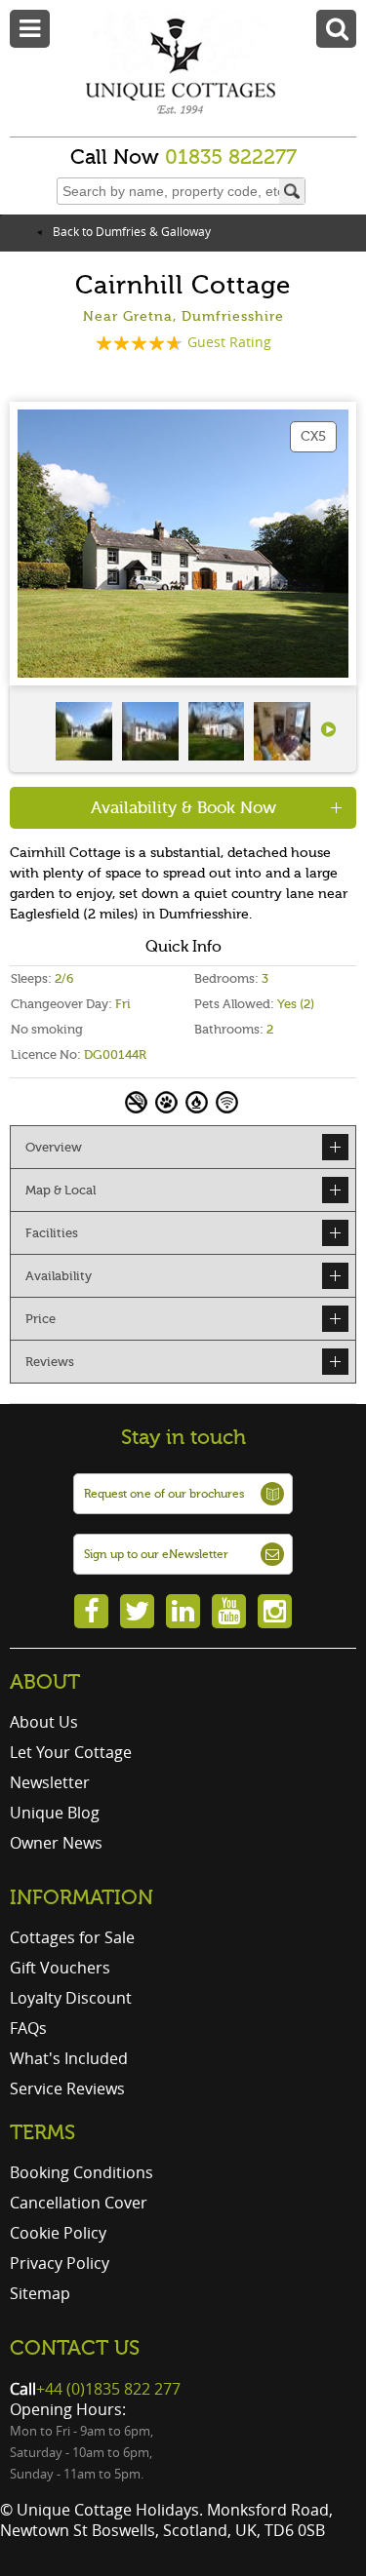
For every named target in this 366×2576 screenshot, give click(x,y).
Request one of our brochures (164, 1494)
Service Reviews (67, 2088)
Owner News (56, 1843)
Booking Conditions (81, 2172)
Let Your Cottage (71, 1752)
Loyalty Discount (71, 1998)
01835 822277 (231, 157)
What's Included (69, 2058)
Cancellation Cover (79, 2203)
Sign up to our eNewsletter (156, 1554)
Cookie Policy (58, 2233)
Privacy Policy (60, 2263)
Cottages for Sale (72, 1937)
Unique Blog (55, 1813)
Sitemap (40, 2293)
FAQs (28, 2028)
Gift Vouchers (60, 1968)
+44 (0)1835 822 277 (108, 2389)
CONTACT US (75, 2348)
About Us (44, 1722)
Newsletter (50, 1782)
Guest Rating (229, 342)
